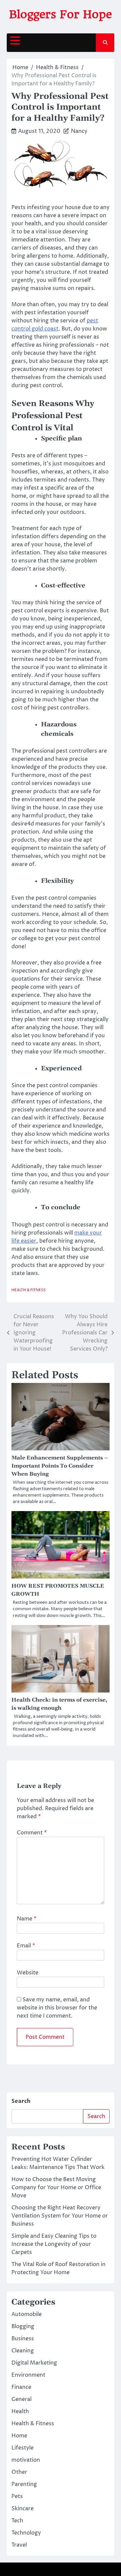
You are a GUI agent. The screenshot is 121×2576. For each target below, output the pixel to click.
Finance (21, 2387)
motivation (26, 2460)
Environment (28, 2375)
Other (19, 2472)
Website (28, 1973)
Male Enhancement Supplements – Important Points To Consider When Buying (60, 1466)
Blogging (23, 2326)
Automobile (27, 2314)
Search (21, 2101)
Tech (17, 2521)
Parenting (24, 2484)
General (22, 2399)
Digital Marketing (34, 2363)
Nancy (79, 131)
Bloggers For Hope (61, 14)
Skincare (23, 2509)
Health (20, 2411)
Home (19, 2436)
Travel (19, 2545)
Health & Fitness (29, 1290)
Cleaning (23, 2351)
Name (27, 1919)
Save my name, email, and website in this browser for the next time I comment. (57, 2008)
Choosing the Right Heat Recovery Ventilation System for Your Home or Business (60, 2216)
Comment (32, 1833)
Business (23, 2339)
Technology (26, 2533)
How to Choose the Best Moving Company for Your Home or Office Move (56, 2188)
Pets (17, 2496)
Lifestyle (23, 2448)
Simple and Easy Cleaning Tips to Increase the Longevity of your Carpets (54, 2244)
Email (26, 1946)
